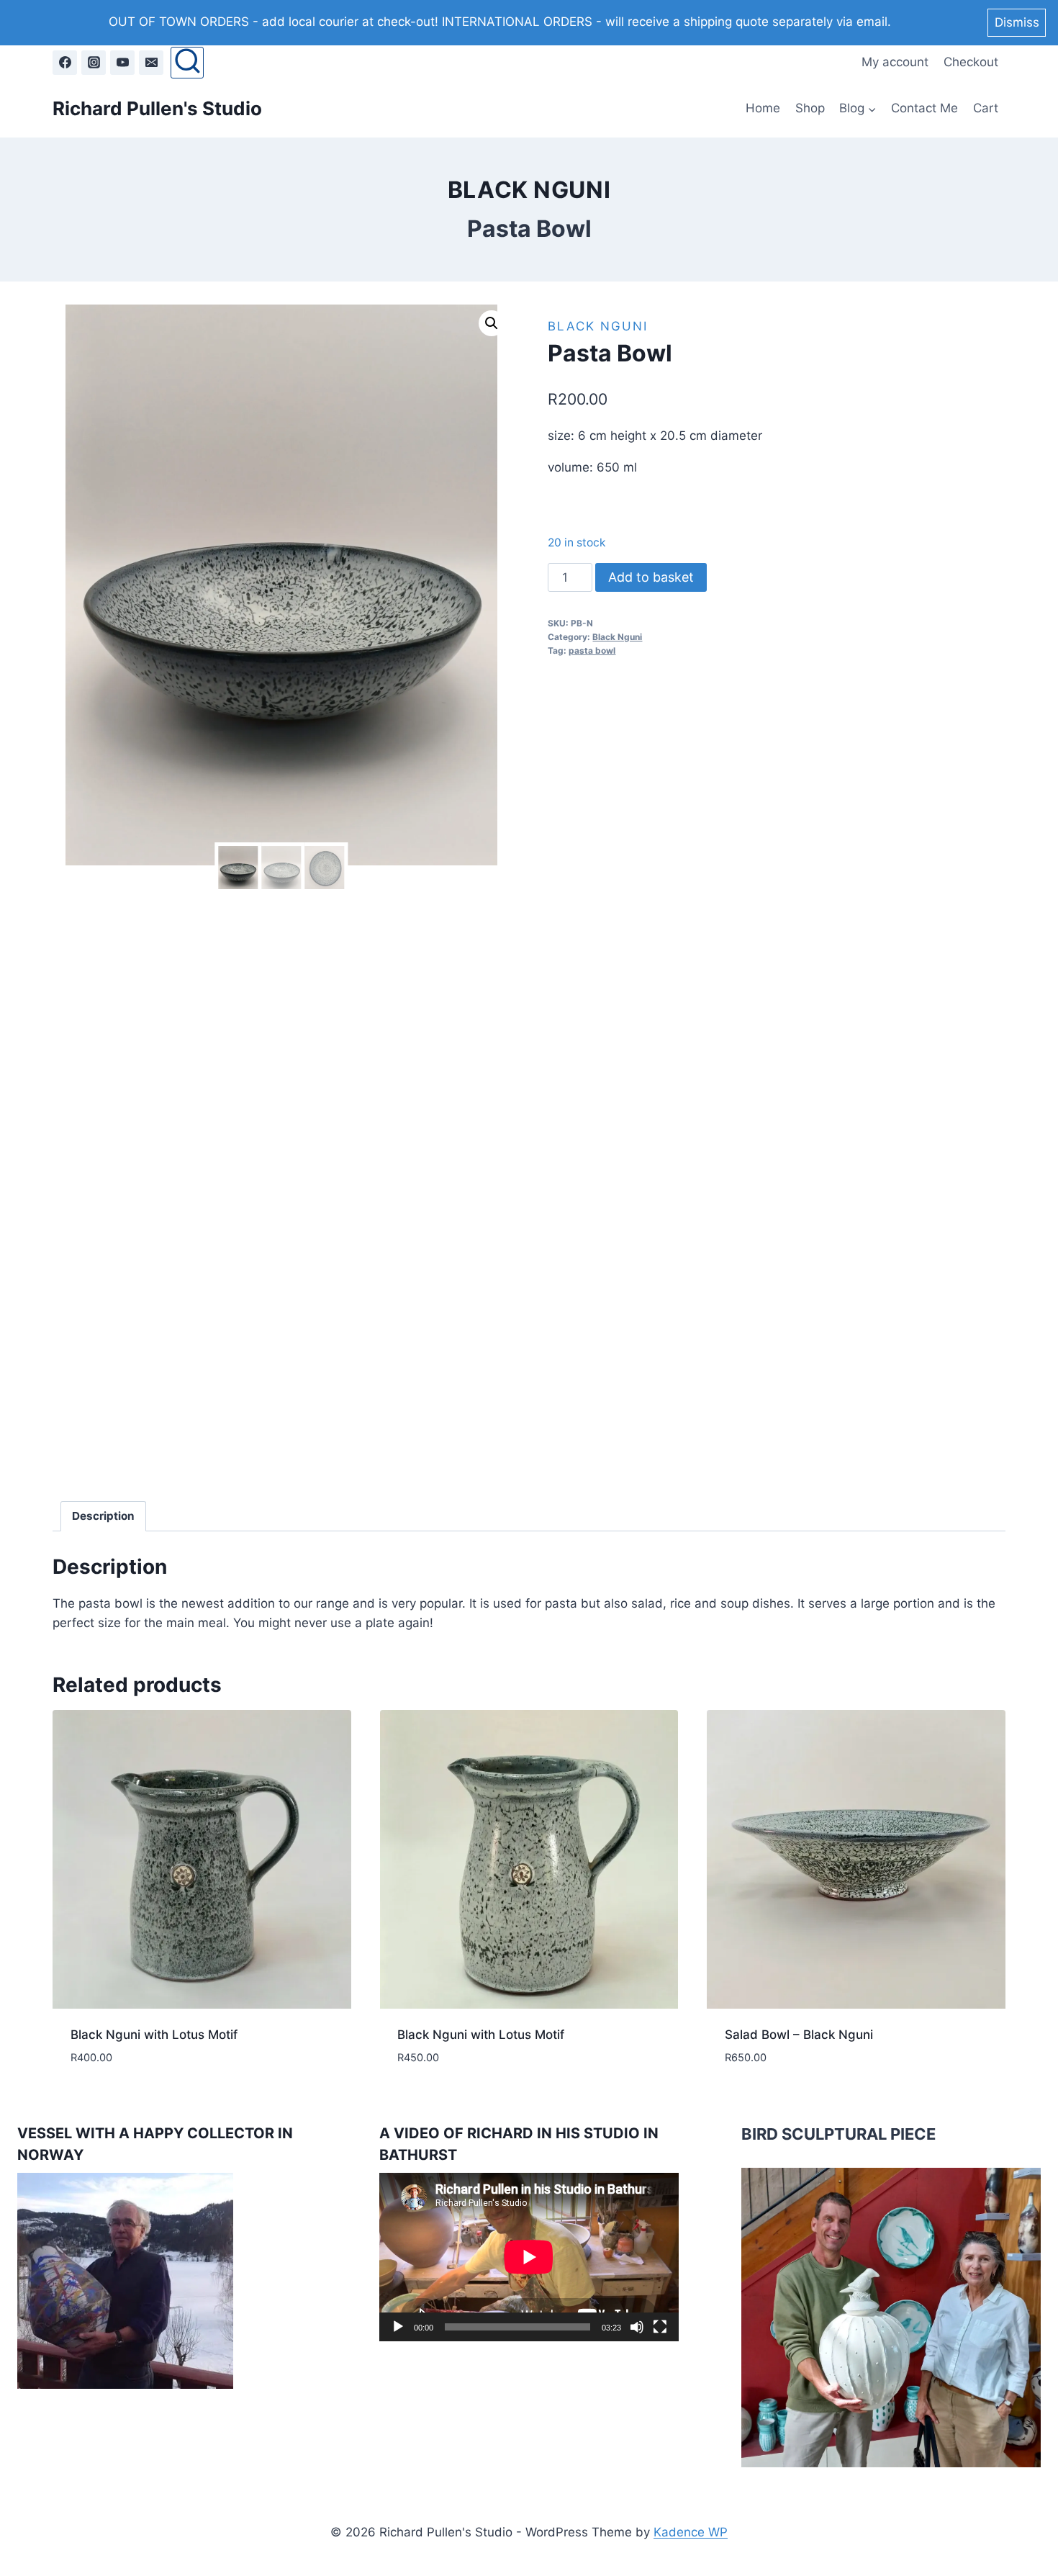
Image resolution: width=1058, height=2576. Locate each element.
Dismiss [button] (1017, 22)
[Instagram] (94, 63)
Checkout (971, 62)
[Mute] (637, 2327)
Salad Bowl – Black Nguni (799, 2035)
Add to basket (651, 577)
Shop (810, 108)
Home (763, 108)
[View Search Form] (187, 63)
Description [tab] (103, 1516)
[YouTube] (122, 63)
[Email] (151, 63)
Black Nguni (529, 190)
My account (895, 62)
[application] (529, 2257)
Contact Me (924, 108)
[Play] (398, 2327)
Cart (986, 108)
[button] (492, 323)
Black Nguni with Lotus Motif (154, 2035)
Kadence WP (691, 2532)
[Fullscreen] (660, 2327)
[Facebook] (65, 63)
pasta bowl (592, 650)
